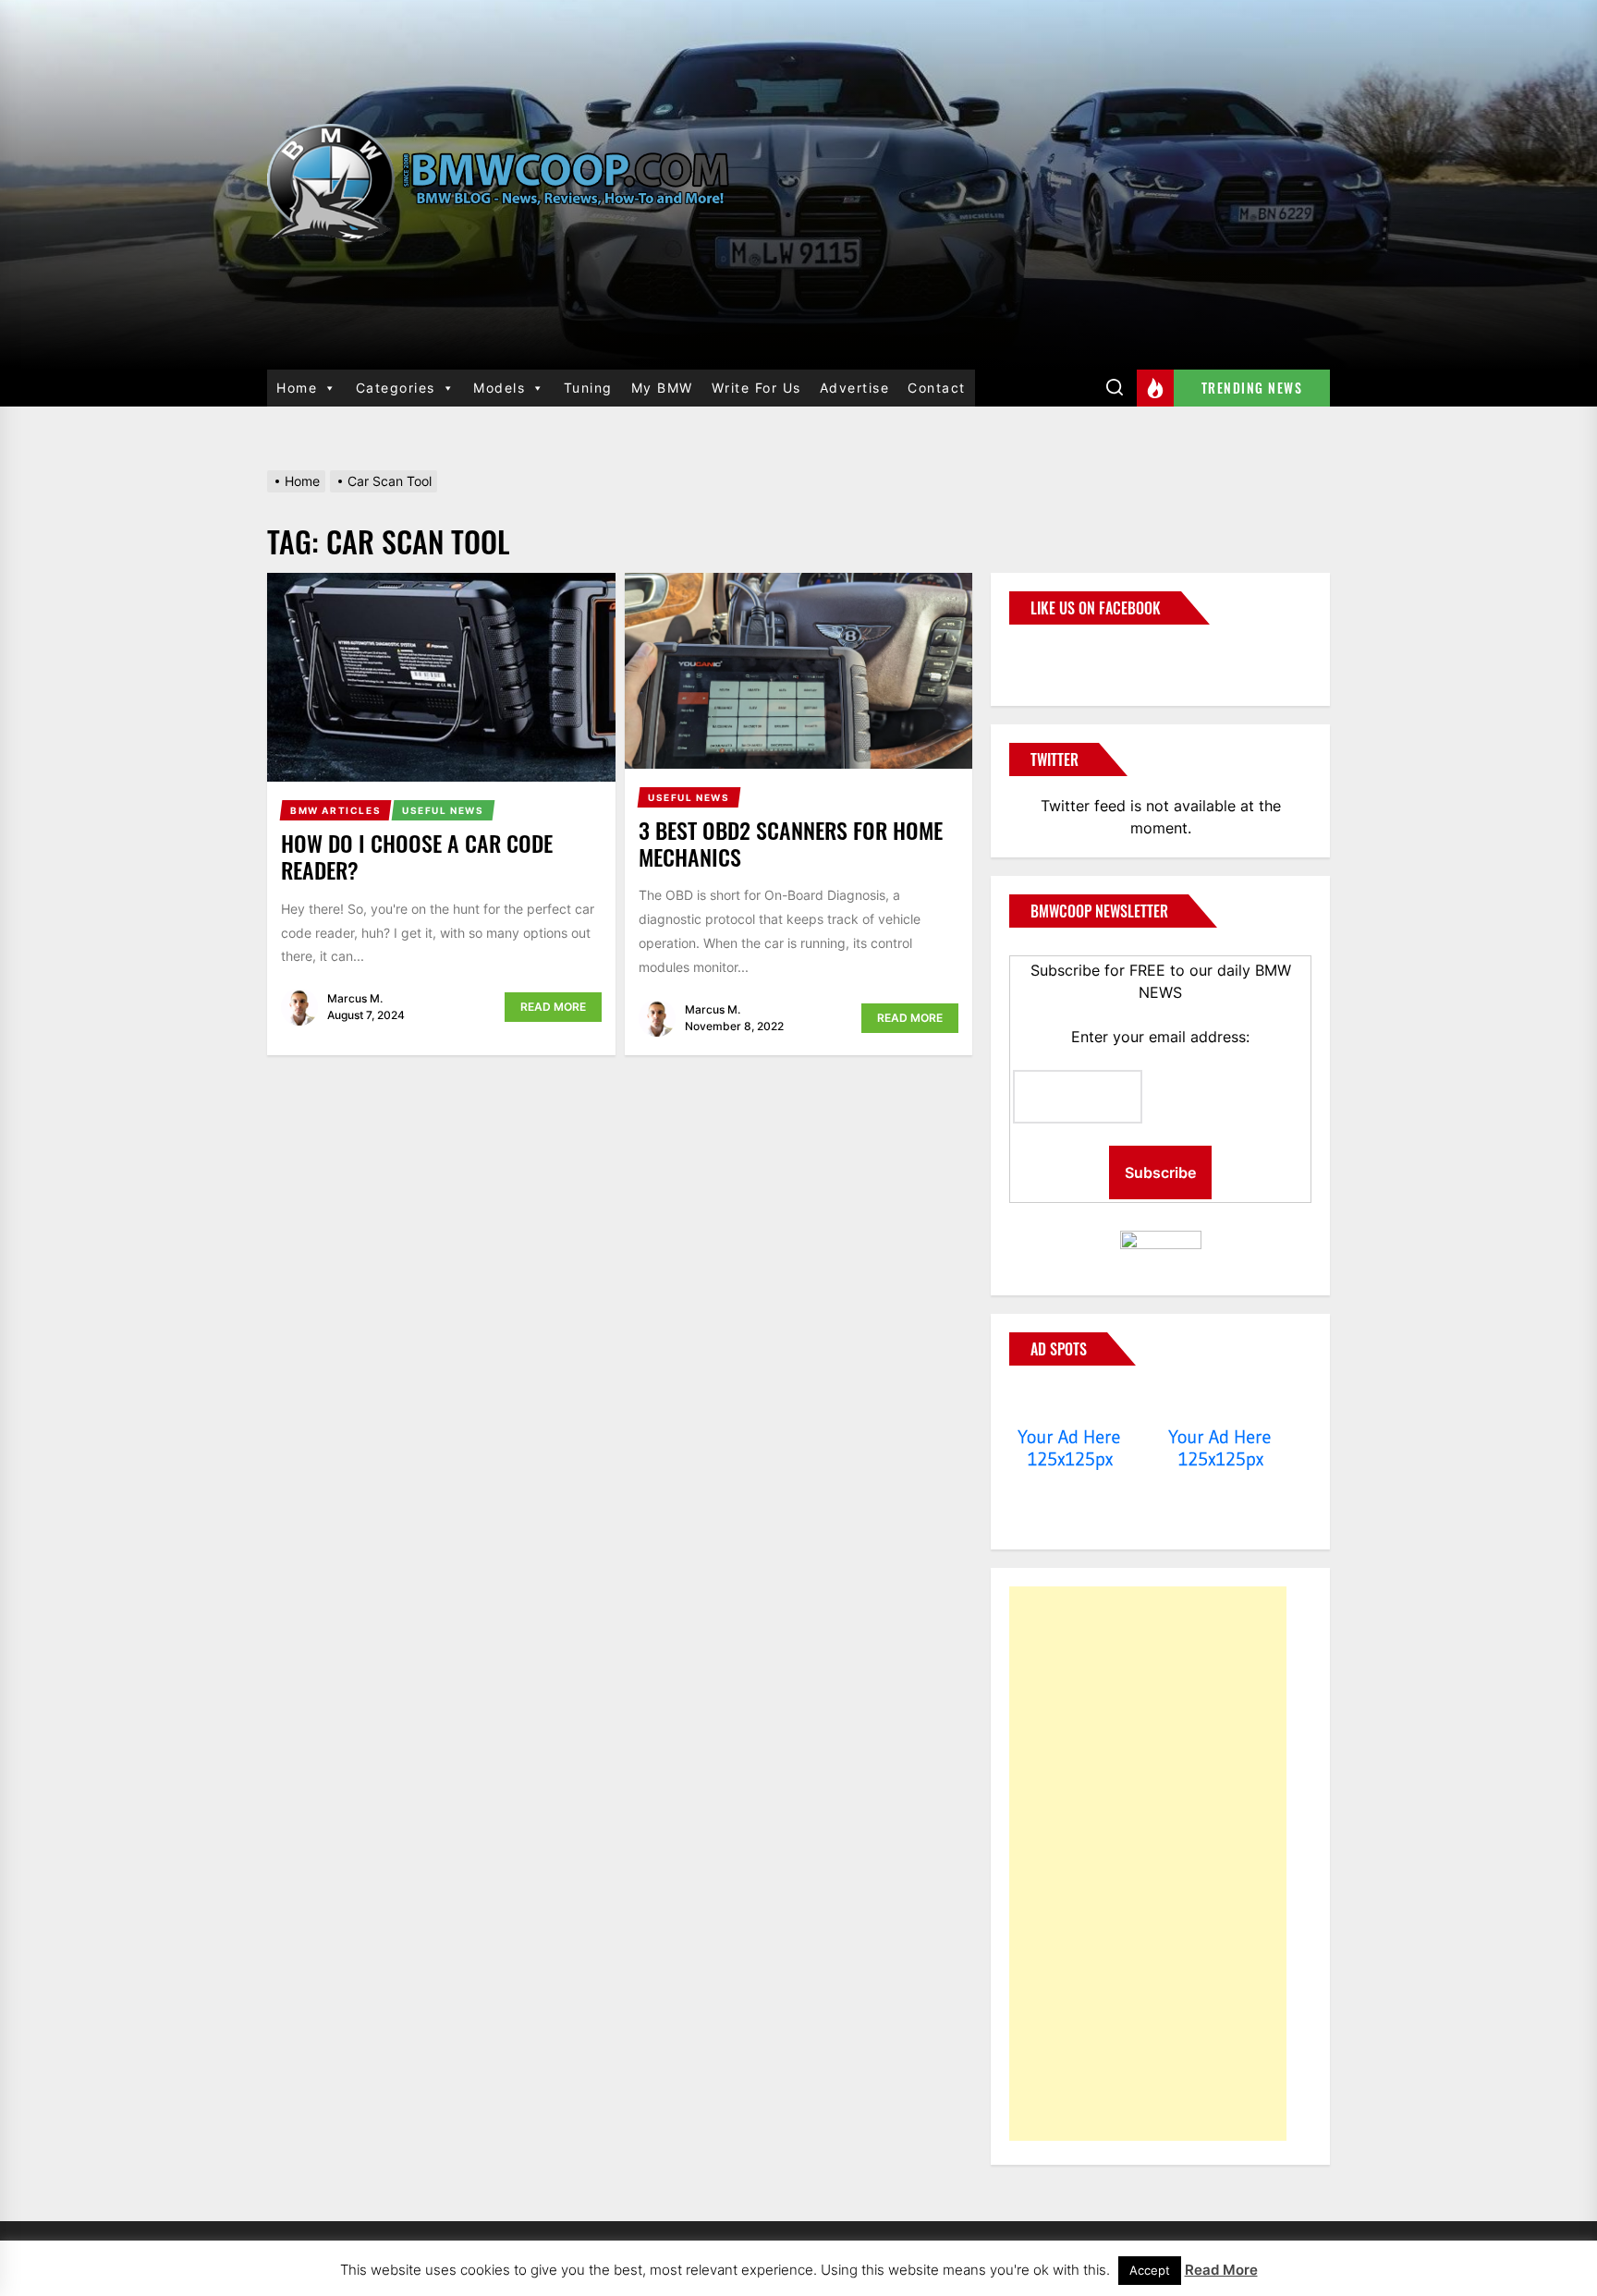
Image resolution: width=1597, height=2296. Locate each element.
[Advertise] (1070, 1402)
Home (297, 388)
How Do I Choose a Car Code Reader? (417, 856)
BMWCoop (1068, 654)
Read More (553, 1007)
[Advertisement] (1148, 1864)
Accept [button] (1150, 2270)
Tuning (588, 388)
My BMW (662, 388)
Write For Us (756, 388)
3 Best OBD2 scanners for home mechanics (791, 843)
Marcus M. (355, 998)
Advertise (855, 388)
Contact (937, 388)
